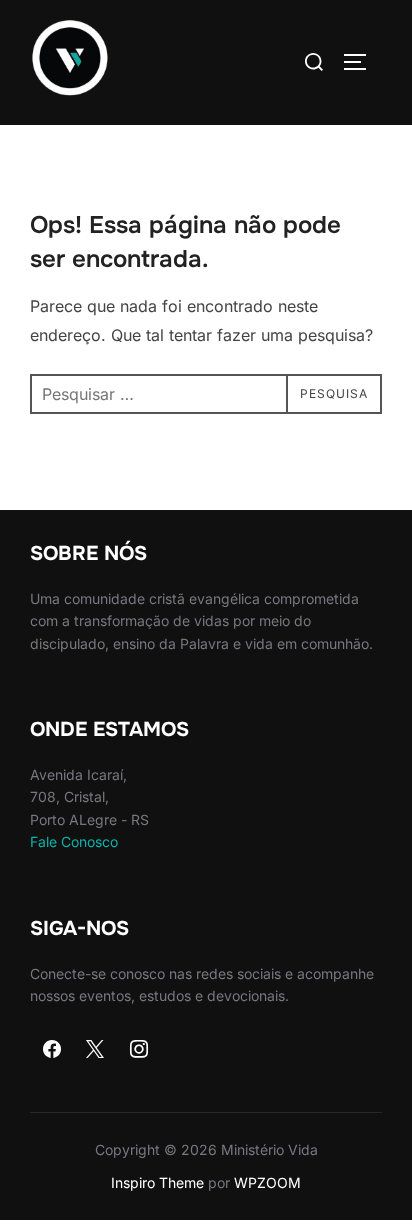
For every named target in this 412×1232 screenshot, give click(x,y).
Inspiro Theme (157, 1182)
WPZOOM (267, 1182)
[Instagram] (139, 1050)
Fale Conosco (74, 841)
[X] (96, 1050)
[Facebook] (52, 1050)
